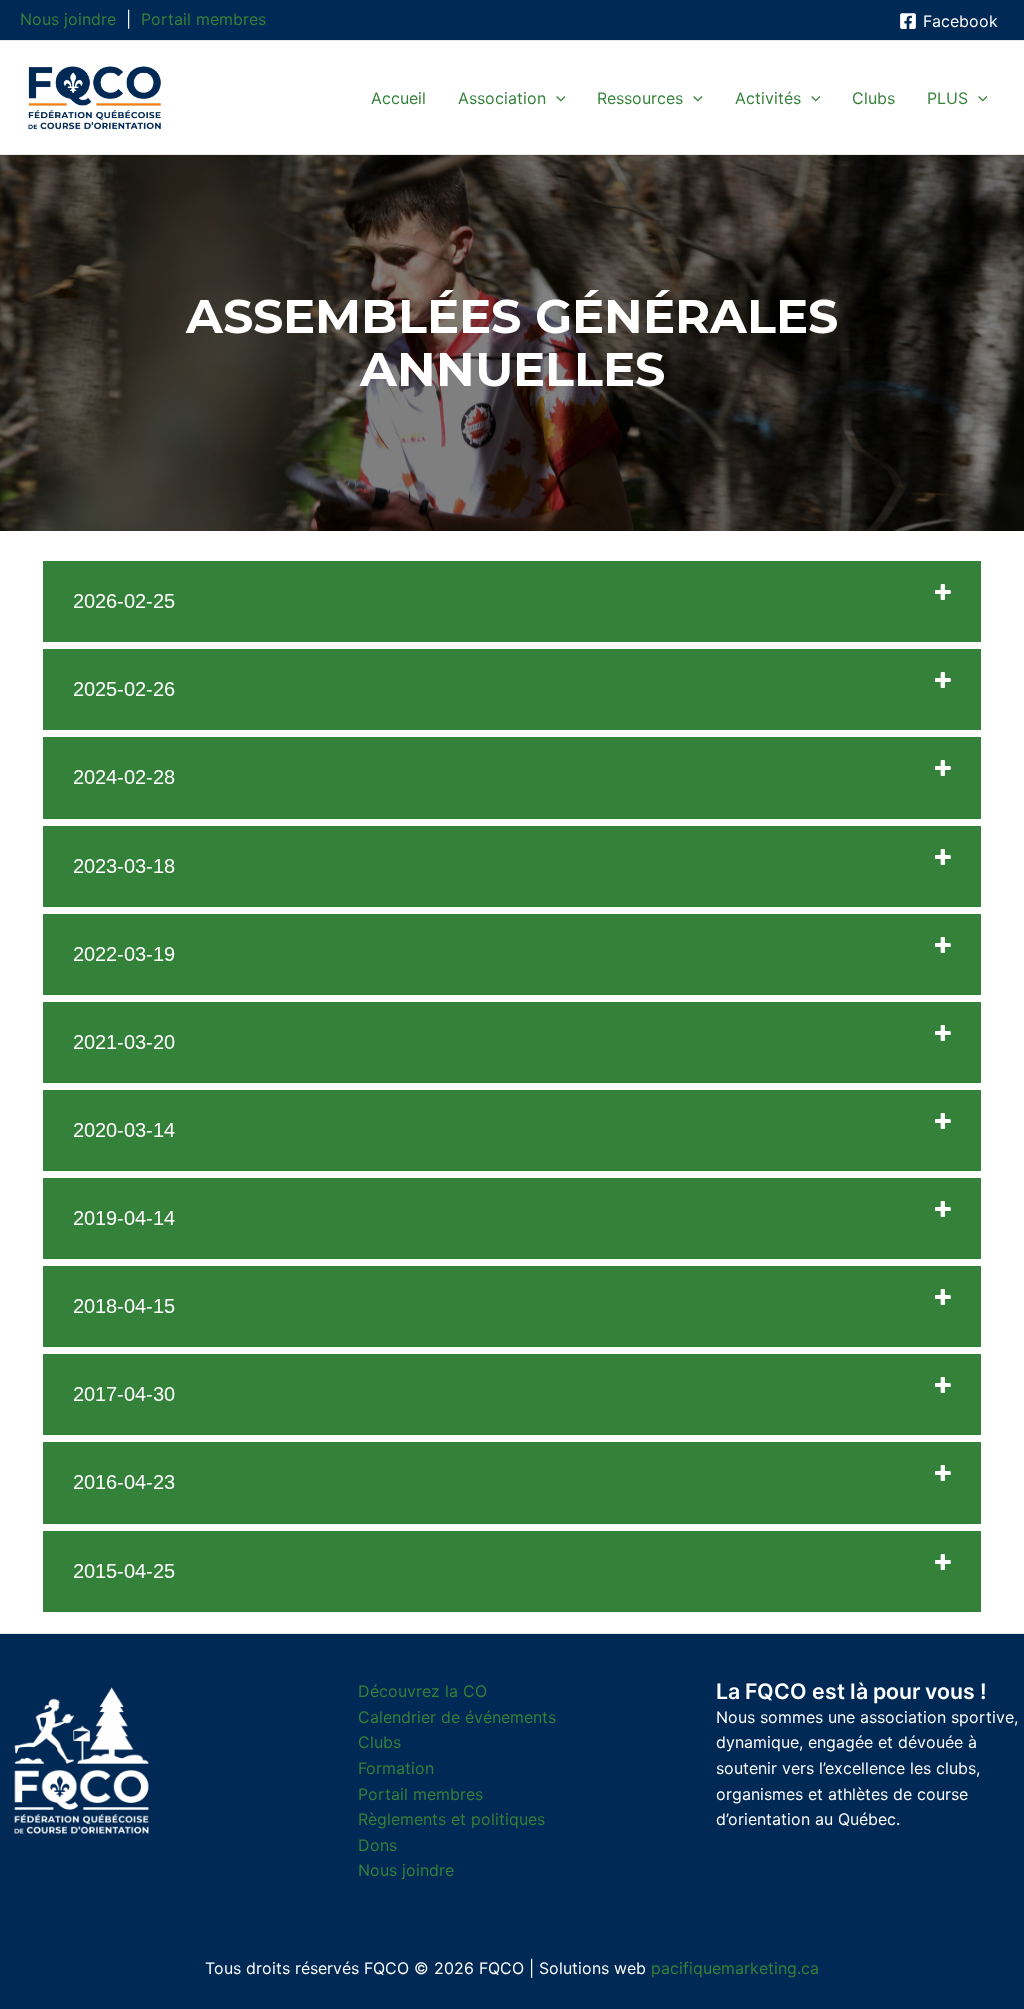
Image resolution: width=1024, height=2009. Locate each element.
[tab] (512, 601)
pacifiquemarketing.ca (735, 1968)
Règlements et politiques (451, 1819)
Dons (377, 1845)
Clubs (379, 1742)
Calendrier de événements (457, 1717)
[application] (556, 98)
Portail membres (203, 19)
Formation (396, 1768)
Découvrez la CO (422, 1691)
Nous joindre (68, 19)
